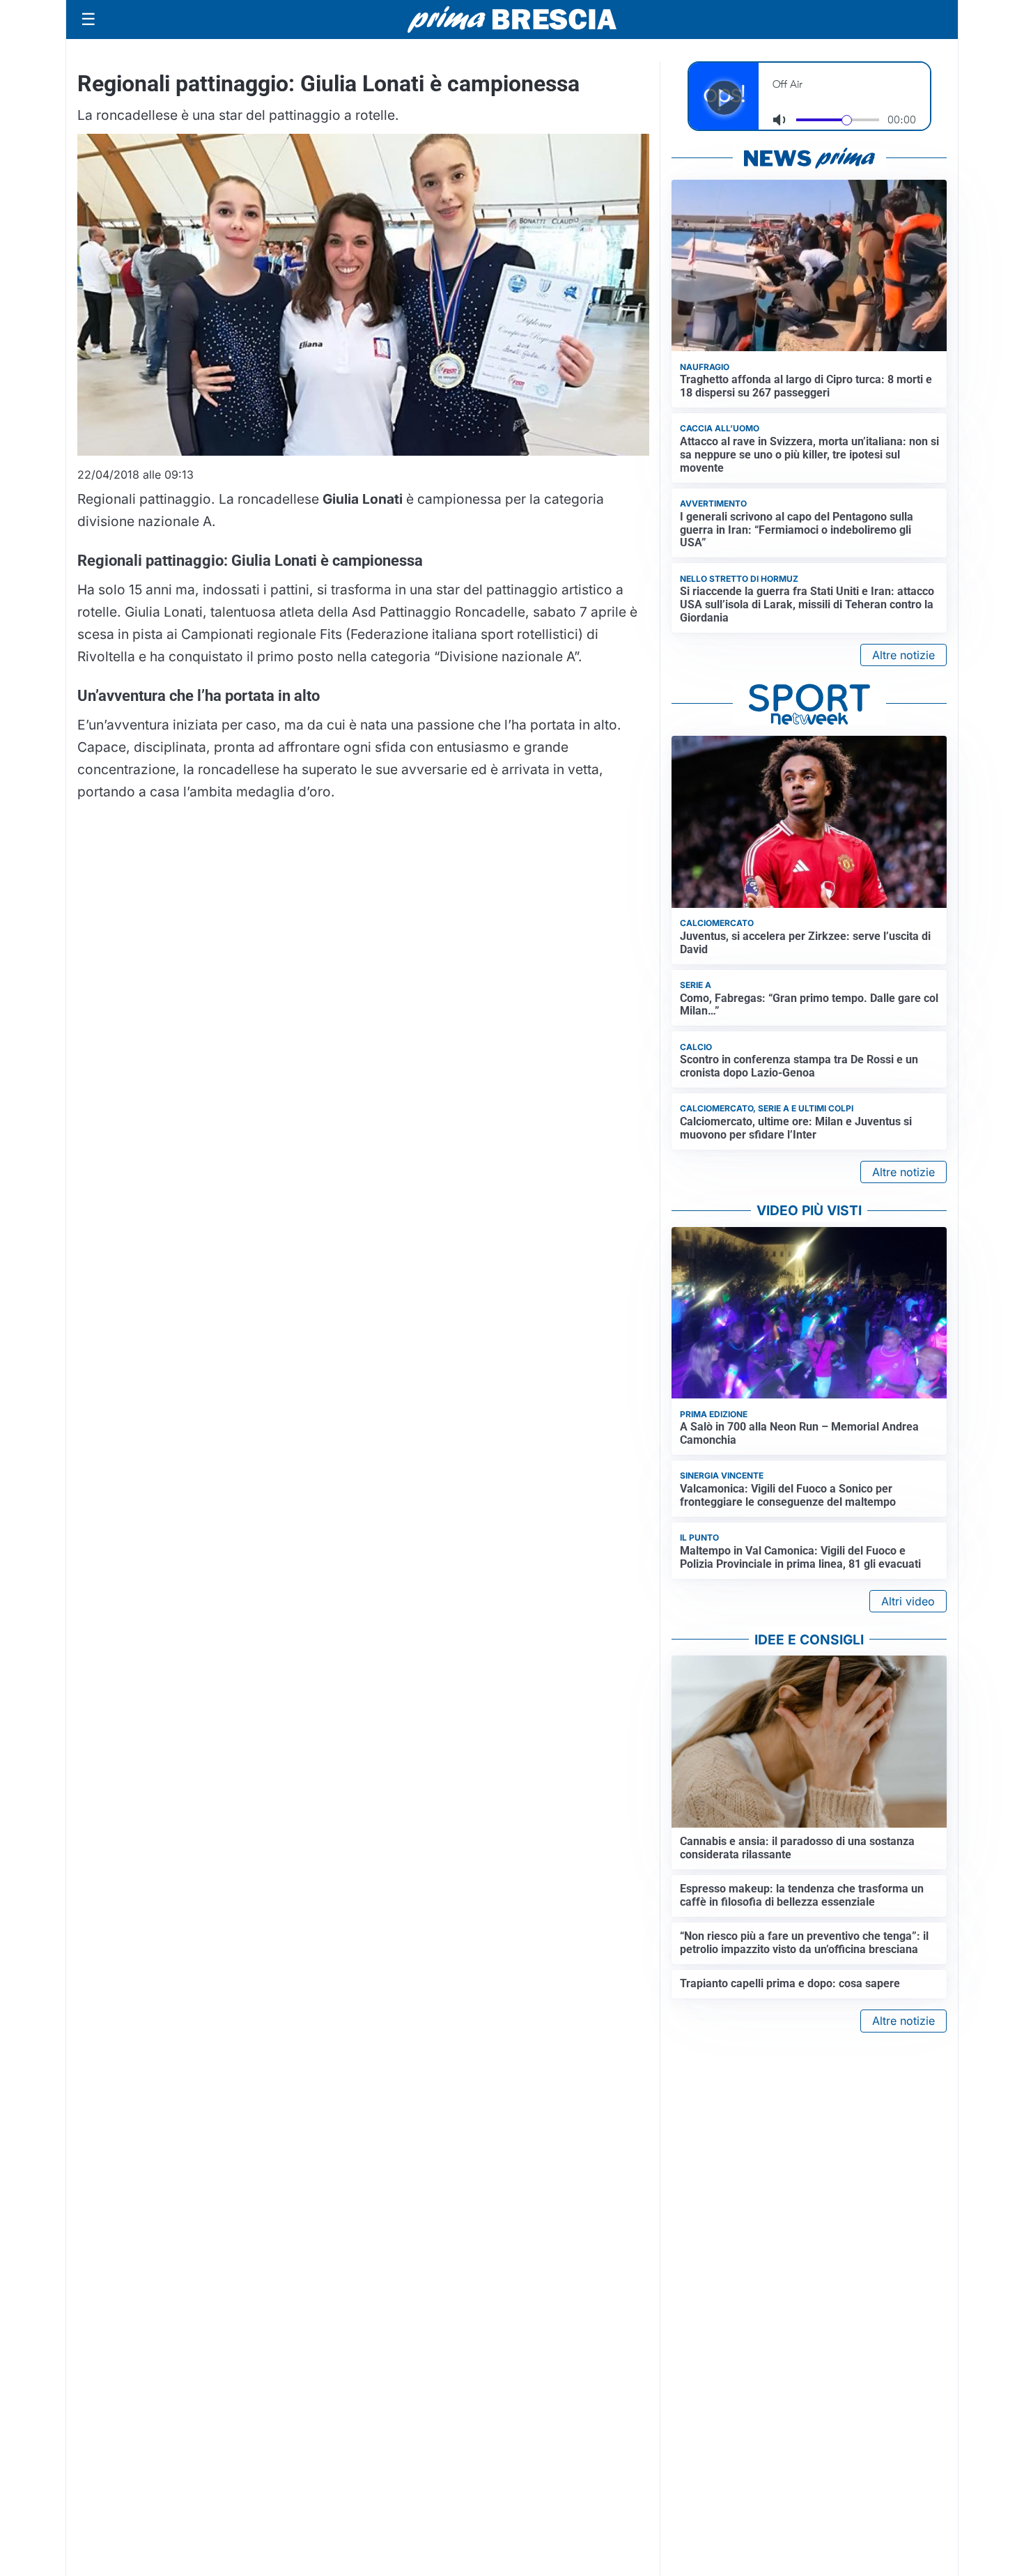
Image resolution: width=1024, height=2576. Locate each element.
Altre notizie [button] (903, 655)
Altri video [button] (908, 1601)
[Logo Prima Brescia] (512, 20)
